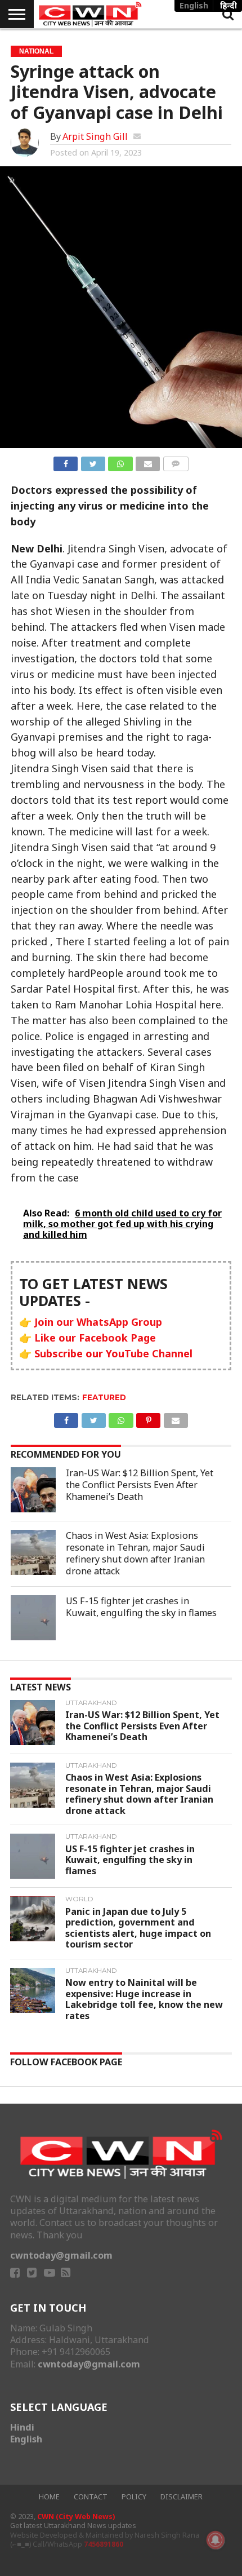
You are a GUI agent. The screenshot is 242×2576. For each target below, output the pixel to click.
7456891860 (104, 2544)
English (26, 2439)
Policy (134, 2497)
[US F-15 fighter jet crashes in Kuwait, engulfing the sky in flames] (33, 1618)
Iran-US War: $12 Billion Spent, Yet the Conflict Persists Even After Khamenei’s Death (140, 1485)
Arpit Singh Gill (95, 136)
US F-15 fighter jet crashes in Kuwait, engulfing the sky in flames (141, 1607)
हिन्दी (228, 5)
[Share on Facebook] (66, 462)
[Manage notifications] (216, 2540)
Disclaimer (181, 2497)
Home (49, 2497)
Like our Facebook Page (95, 1338)
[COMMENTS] (176, 462)
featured (104, 1397)
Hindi (22, 2427)
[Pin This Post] (149, 1418)
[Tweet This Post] (93, 462)
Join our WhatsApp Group (98, 1322)
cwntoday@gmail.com (61, 2255)
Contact (91, 2497)
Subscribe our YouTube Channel (113, 1353)
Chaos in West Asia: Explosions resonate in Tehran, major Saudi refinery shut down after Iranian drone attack (135, 1553)
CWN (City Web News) (76, 2517)
